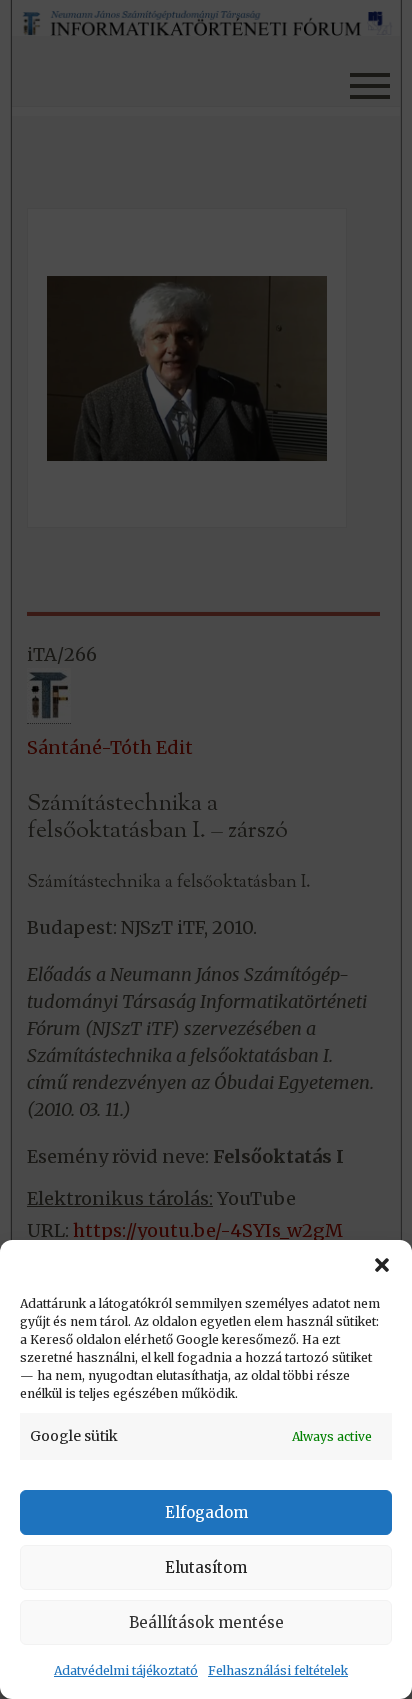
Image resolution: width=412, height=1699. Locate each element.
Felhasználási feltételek (278, 1670)
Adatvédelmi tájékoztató (126, 1670)
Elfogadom (206, 1512)
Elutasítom (206, 1567)
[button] (382, 1265)
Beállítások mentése (206, 1622)
